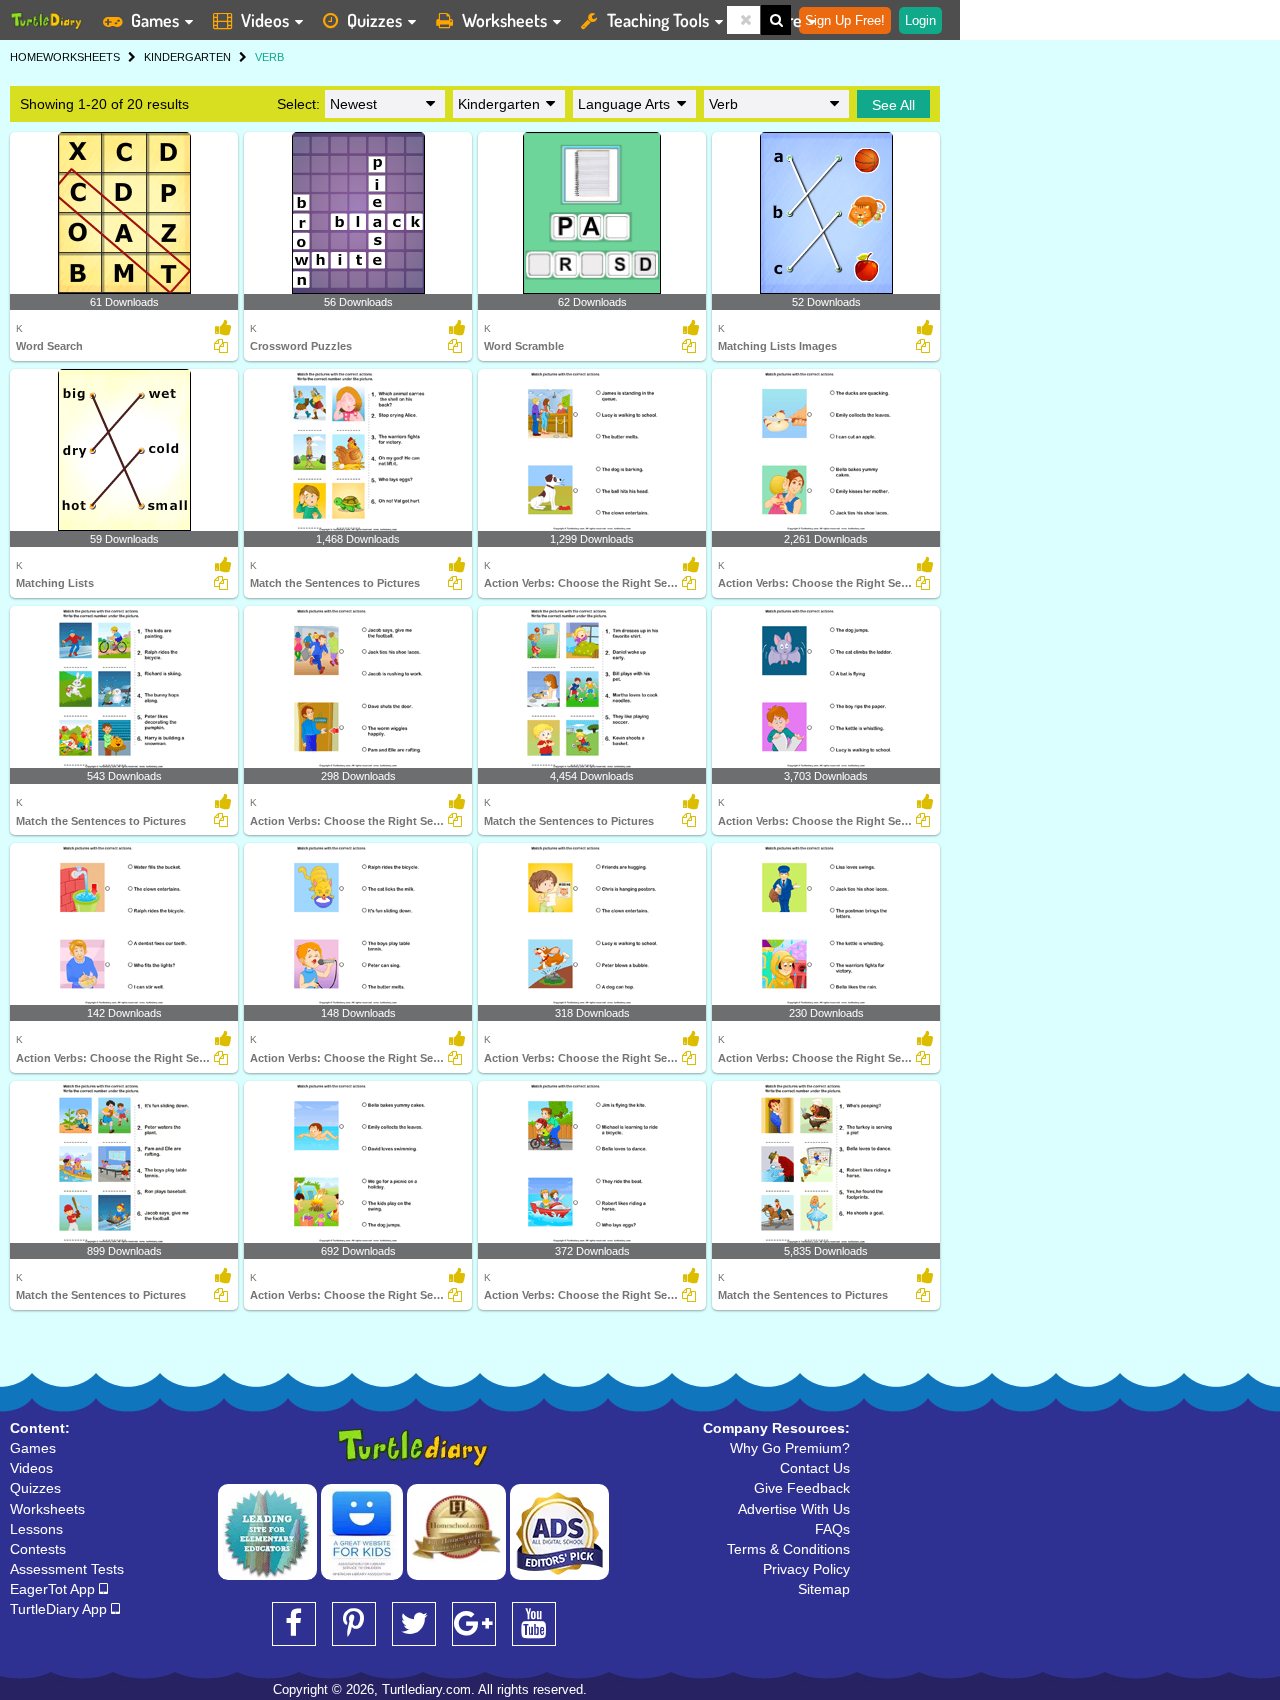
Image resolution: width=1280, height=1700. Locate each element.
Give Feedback (802, 1488)
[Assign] (221, 346)
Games (155, 20)
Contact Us (815, 1468)
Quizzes (374, 20)
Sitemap (824, 1589)
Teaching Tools (658, 20)
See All (893, 105)
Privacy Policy (806, 1569)
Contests (38, 1549)
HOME (26, 57)
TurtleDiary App (60, 1609)
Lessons (36, 1529)
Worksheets (504, 20)
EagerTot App (54, 1589)
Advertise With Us (794, 1509)
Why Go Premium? (790, 1448)
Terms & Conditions (788, 1549)
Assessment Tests (67, 1569)
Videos (265, 20)
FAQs (832, 1529)
